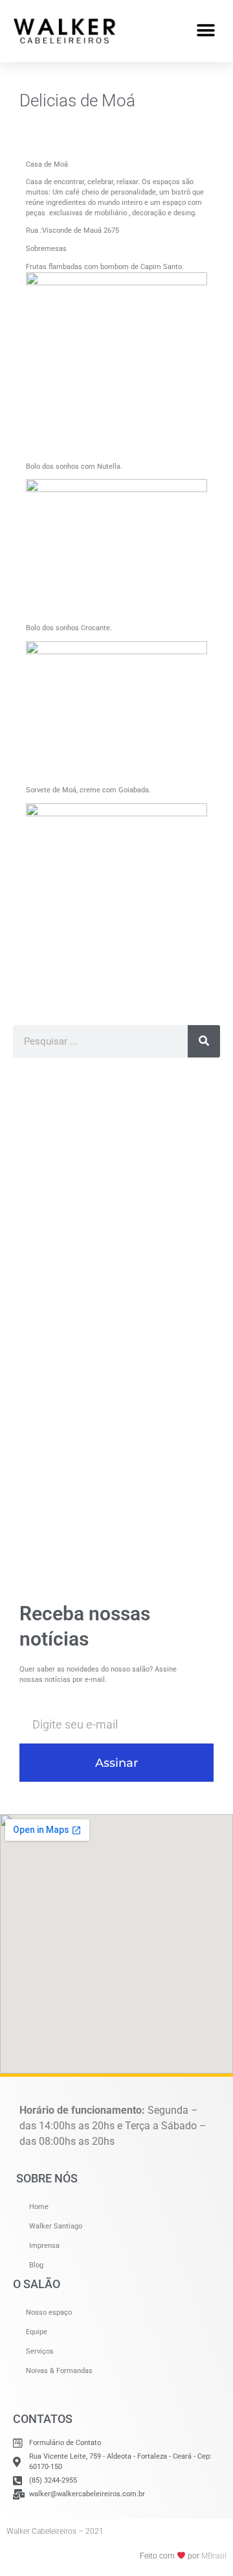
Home (39, 2207)
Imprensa (44, 2246)
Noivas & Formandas (59, 2371)
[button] (205, 31)
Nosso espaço (49, 2312)
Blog (36, 2265)
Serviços (40, 2351)
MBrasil (214, 2556)
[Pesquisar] (204, 1041)
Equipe (37, 2332)
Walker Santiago (56, 2226)
